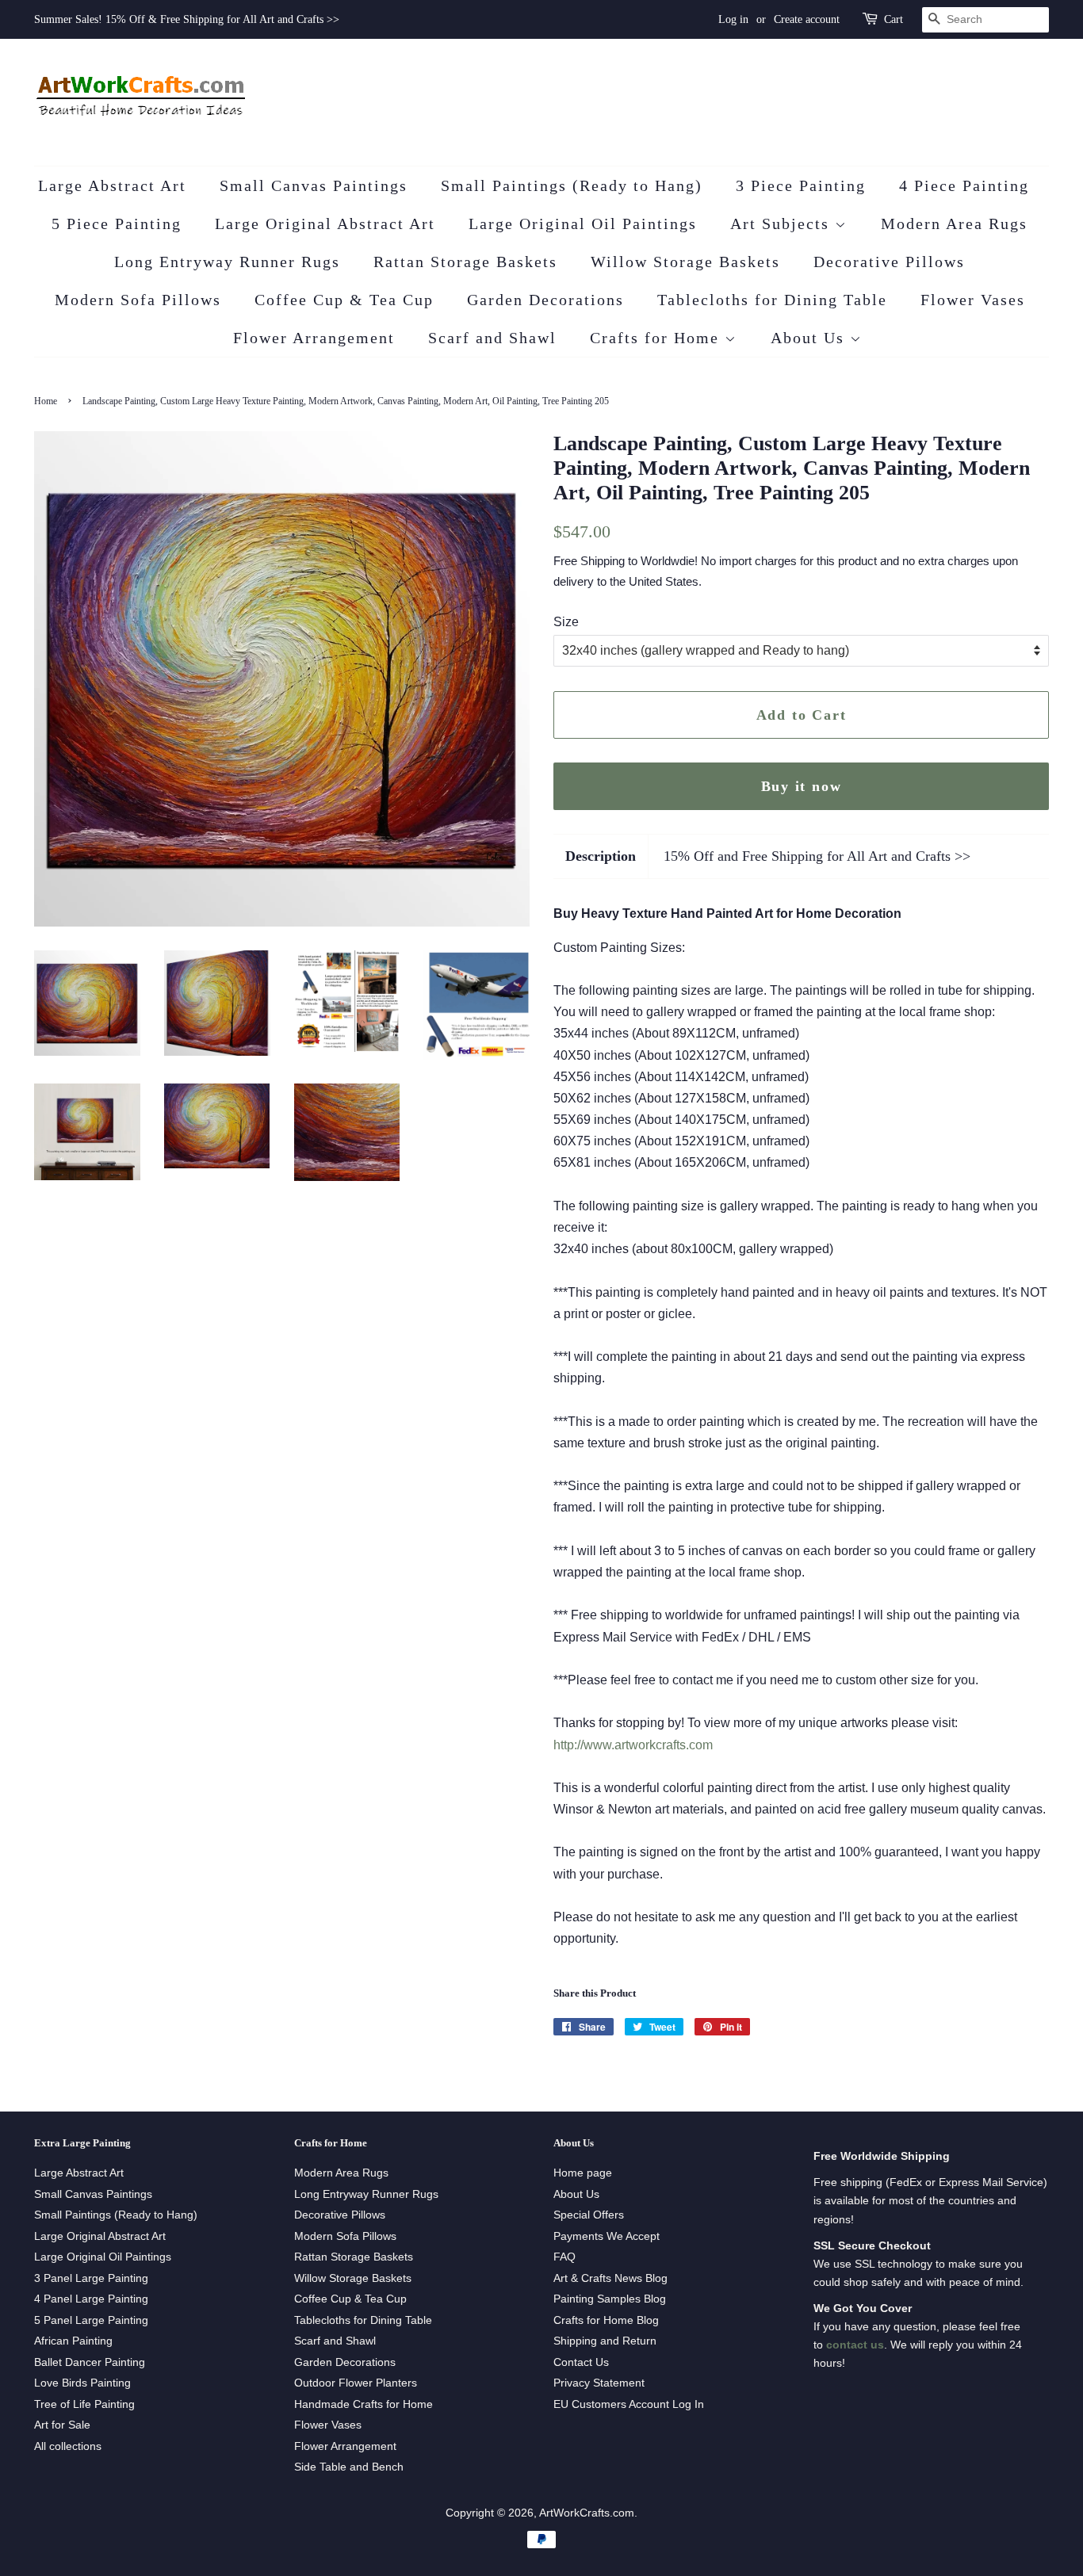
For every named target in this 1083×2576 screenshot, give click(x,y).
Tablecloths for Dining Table (772, 300)
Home (46, 401)
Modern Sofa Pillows (138, 300)
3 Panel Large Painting (91, 2278)
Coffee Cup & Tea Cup (344, 300)
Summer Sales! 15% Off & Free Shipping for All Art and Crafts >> (187, 19)
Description (601, 856)
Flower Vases (973, 300)
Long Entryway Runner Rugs (227, 262)
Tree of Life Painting (84, 2404)
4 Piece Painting (964, 185)
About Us (810, 338)
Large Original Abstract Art (325, 224)
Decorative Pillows (889, 262)
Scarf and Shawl (492, 338)
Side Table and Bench (349, 2467)
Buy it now (802, 786)
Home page (583, 2173)
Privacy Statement (599, 2383)
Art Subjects (783, 224)
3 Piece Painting (801, 185)
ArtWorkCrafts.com (587, 2513)
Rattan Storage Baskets (465, 262)
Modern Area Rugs (954, 224)
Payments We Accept (607, 2236)
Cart (894, 19)
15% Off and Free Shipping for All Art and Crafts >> (817, 856)
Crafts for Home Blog (606, 2320)
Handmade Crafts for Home (364, 2404)
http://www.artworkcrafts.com (633, 1745)
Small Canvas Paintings (314, 185)
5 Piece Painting (117, 224)
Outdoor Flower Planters (356, 2383)
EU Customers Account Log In (629, 2404)
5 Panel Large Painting (91, 2320)
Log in (733, 19)
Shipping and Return (605, 2341)
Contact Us (581, 2362)
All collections (68, 2446)
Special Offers (589, 2215)
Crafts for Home (657, 338)
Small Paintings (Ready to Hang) (572, 185)
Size (566, 622)
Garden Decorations (545, 300)
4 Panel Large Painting (91, 2299)
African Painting (73, 2341)
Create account (807, 19)
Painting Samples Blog (610, 2299)
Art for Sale (62, 2425)
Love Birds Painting (82, 2383)
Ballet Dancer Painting (90, 2362)
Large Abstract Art (112, 185)
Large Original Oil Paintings (583, 224)
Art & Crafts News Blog (610, 2278)
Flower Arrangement (314, 338)
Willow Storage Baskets (685, 262)
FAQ (564, 2257)
